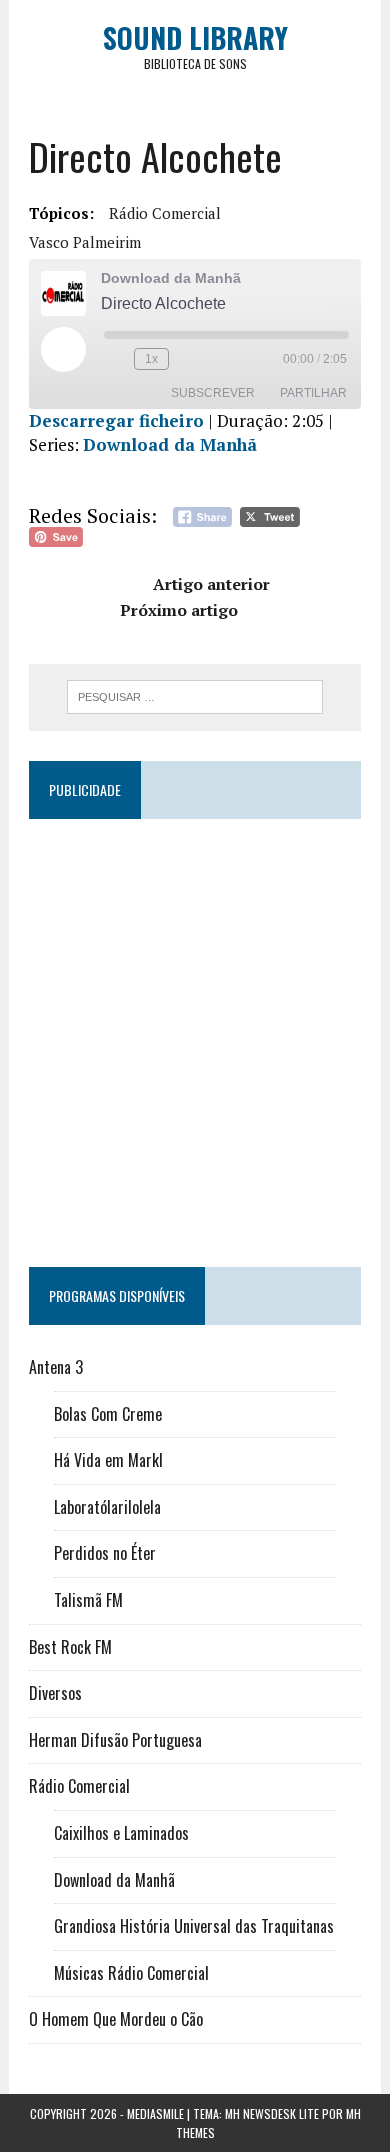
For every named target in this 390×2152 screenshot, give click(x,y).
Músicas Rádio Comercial (131, 1973)
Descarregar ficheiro (116, 420)
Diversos (55, 1693)
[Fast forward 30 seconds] (188, 359)
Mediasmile (155, 2113)
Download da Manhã (170, 444)
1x (151, 359)
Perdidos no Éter (105, 1553)
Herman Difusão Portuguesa (115, 1740)
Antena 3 (56, 1367)
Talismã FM (88, 1600)
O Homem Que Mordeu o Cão (116, 2019)
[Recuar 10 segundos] (115, 359)
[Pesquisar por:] (195, 695)
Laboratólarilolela (107, 1507)
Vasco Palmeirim (85, 242)
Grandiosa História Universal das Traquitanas (194, 1926)
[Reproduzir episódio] (63, 349)
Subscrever (213, 393)
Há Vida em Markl (108, 1460)
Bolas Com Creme (108, 1414)
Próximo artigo (179, 610)
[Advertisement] (195, 1034)
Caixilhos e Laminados (121, 1833)
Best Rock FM (70, 1647)
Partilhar (313, 393)
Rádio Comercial (165, 213)
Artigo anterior (211, 584)
